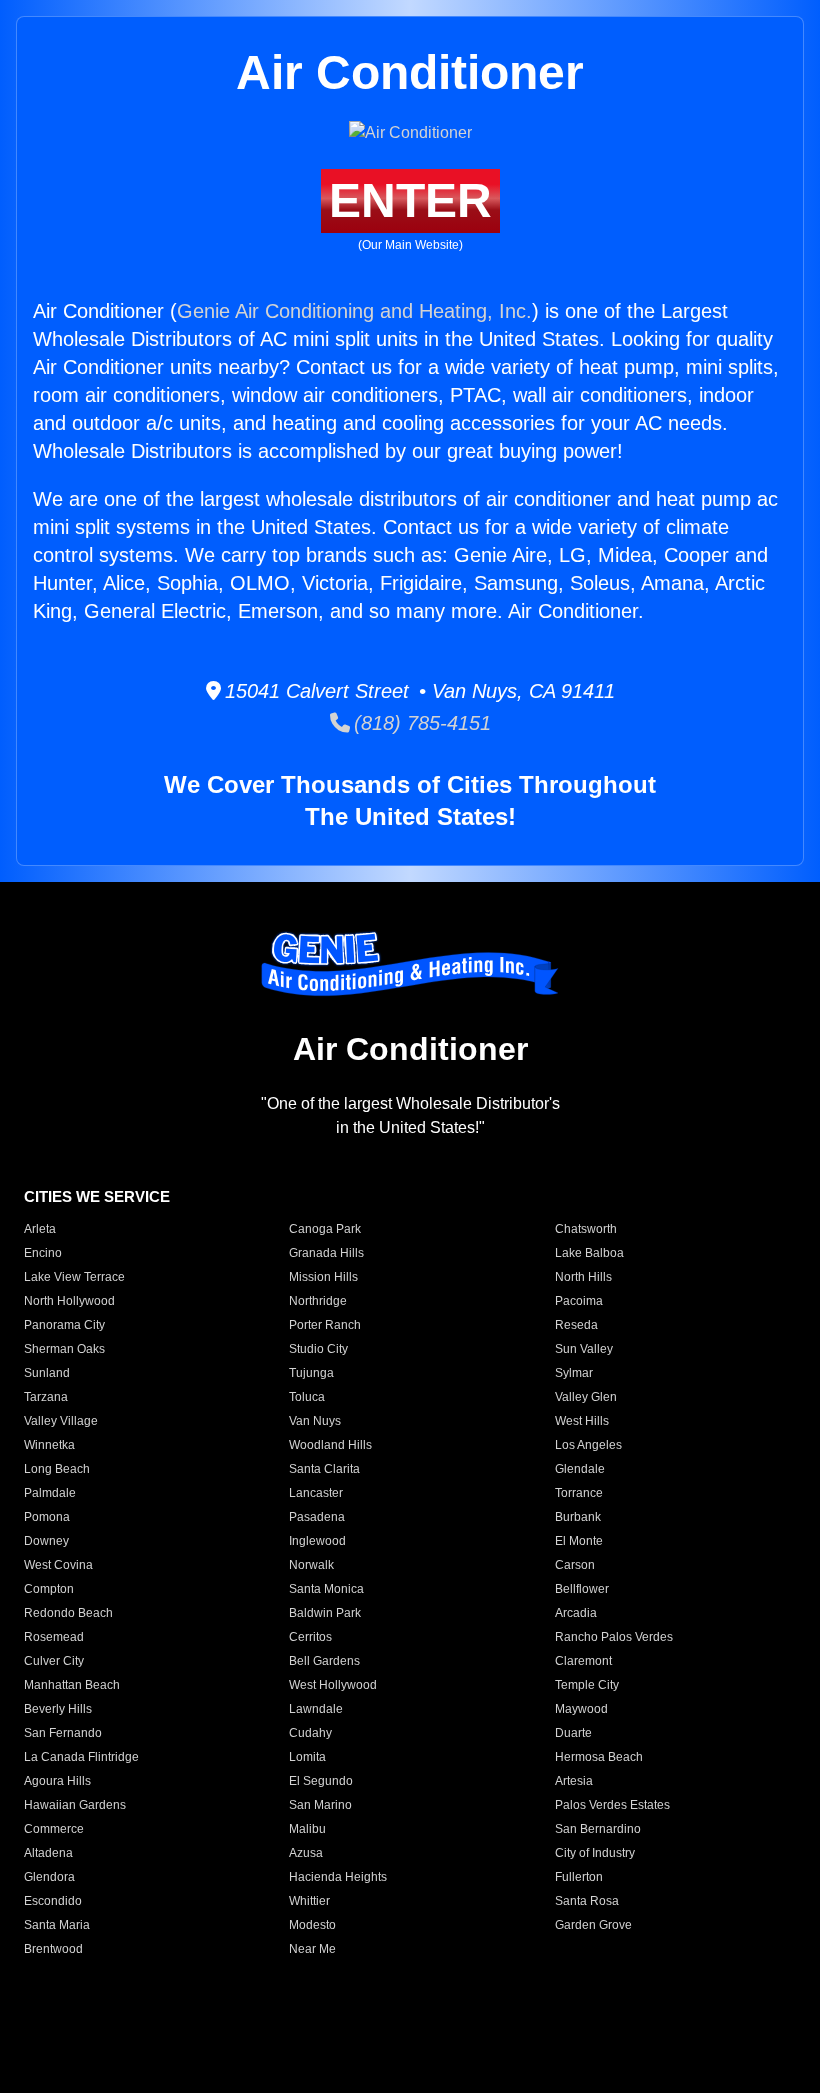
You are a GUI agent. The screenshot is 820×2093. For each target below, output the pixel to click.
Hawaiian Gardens (75, 1805)
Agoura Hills (57, 1781)
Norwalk (311, 1565)
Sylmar (574, 1373)
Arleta (40, 1229)
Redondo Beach (68, 1613)
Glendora (49, 1877)
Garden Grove (593, 1925)
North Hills (583, 1277)
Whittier (309, 1901)
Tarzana (46, 1397)
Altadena (48, 1853)
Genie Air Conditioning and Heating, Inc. (354, 311)
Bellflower (582, 1589)
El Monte (579, 1541)
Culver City (54, 1661)
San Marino (320, 1805)
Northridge (318, 1301)
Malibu (307, 1829)
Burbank (578, 1517)
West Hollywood (333, 1685)
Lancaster (316, 1493)
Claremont (583, 1661)
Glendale (580, 1469)
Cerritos (310, 1637)
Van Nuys (315, 1421)
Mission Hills (323, 1277)
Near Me (312, 1949)
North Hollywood (69, 1301)
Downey (46, 1541)
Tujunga (311, 1373)
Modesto (312, 1925)
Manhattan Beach (72, 1685)
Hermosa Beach (599, 1757)
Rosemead (54, 1637)
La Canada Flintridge (81, 1757)
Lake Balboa (589, 1253)
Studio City (318, 1349)
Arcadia (576, 1613)
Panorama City (64, 1325)
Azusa (306, 1853)
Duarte (573, 1733)
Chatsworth (586, 1229)
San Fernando (63, 1733)
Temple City (587, 1685)
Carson (575, 1565)
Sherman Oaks (64, 1349)
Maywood (581, 1709)
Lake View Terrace (74, 1277)
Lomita (307, 1757)
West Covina (58, 1565)
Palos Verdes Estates (612, 1805)
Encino (43, 1253)
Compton (49, 1589)
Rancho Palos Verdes (614, 1637)
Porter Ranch (325, 1325)
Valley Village (61, 1421)
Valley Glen (586, 1397)
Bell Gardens (324, 1661)
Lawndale (316, 1709)
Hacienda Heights (338, 1877)
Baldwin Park (325, 1613)
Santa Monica (326, 1589)
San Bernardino (598, 1829)
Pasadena (317, 1517)
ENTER (410, 200)
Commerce (54, 1829)
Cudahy (310, 1733)
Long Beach (57, 1469)
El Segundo (321, 1781)
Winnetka (49, 1445)
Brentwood (53, 1949)
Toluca (307, 1397)
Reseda (576, 1325)
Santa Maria (57, 1925)
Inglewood (317, 1541)
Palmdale (50, 1493)
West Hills (582, 1421)
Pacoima (579, 1301)
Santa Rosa (587, 1901)
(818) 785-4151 (420, 723)
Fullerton (579, 1877)
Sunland (47, 1373)
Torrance (579, 1493)
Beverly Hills (58, 1709)
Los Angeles (588, 1445)
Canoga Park (325, 1229)
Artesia (574, 1781)
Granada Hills (326, 1253)
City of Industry (595, 1853)
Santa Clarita (324, 1469)
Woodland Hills (330, 1445)
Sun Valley (584, 1349)
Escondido (53, 1901)
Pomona (47, 1517)
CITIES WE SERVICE (97, 1196)
